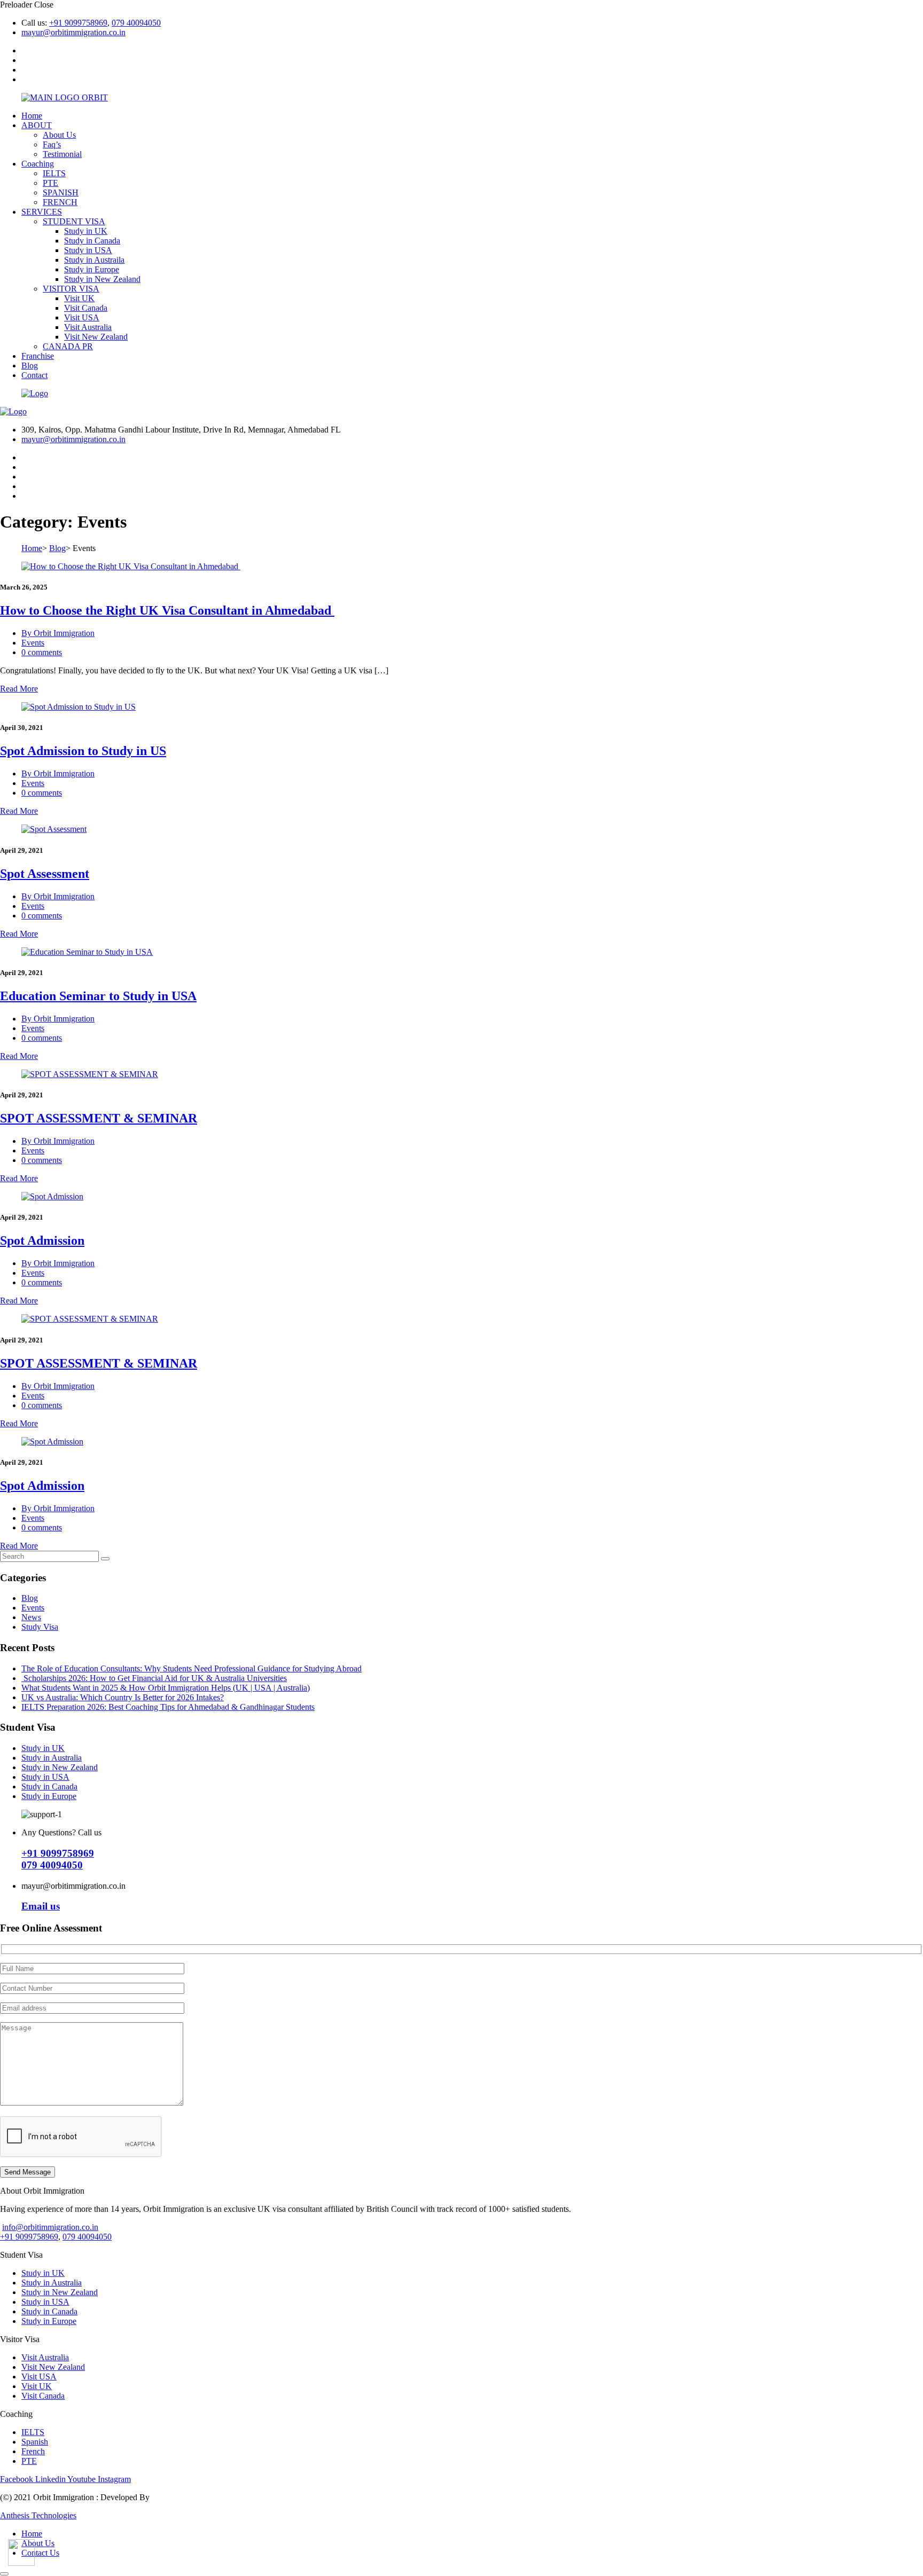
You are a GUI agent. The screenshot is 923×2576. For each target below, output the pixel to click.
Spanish (35, 2442)
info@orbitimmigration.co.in (50, 2227)
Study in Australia (52, 1758)
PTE (50, 183)
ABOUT (37, 125)
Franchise (38, 356)
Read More (19, 689)
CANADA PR (68, 346)
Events (33, 643)
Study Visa (40, 1627)
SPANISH (61, 193)
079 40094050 (136, 23)
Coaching (38, 164)
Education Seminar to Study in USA (98, 996)
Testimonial (62, 154)
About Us (59, 135)
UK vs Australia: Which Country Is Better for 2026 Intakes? (123, 1697)
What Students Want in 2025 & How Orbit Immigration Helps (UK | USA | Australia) (166, 1688)
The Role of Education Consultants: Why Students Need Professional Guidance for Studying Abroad (191, 1668)
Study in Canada (92, 241)
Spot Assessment (45, 874)
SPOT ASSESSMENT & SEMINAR (99, 1118)
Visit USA (82, 317)
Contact (34, 375)
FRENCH (60, 202)
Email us (41, 1906)
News (31, 1617)
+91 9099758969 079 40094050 (58, 1859)
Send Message (28, 2172)
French (33, 2451)
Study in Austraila (94, 260)
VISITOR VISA (71, 289)
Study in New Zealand (102, 279)
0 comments (42, 652)
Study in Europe (92, 269)
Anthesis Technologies (38, 2515)
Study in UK (86, 231)
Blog (30, 366)
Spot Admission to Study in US (83, 751)
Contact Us (40, 2553)
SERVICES (42, 212)
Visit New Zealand (96, 337)
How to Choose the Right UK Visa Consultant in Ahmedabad (167, 610)
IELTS (54, 173)
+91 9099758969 (78, 23)
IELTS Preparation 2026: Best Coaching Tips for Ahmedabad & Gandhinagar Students (168, 1707)
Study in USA (88, 250)
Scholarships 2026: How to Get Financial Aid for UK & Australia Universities (154, 1678)
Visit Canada (86, 308)
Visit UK (79, 298)
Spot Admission (42, 1240)
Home (32, 116)
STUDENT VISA (74, 221)
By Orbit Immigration (58, 633)
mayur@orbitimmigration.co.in (73, 32)
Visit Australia (88, 327)
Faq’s (52, 144)
